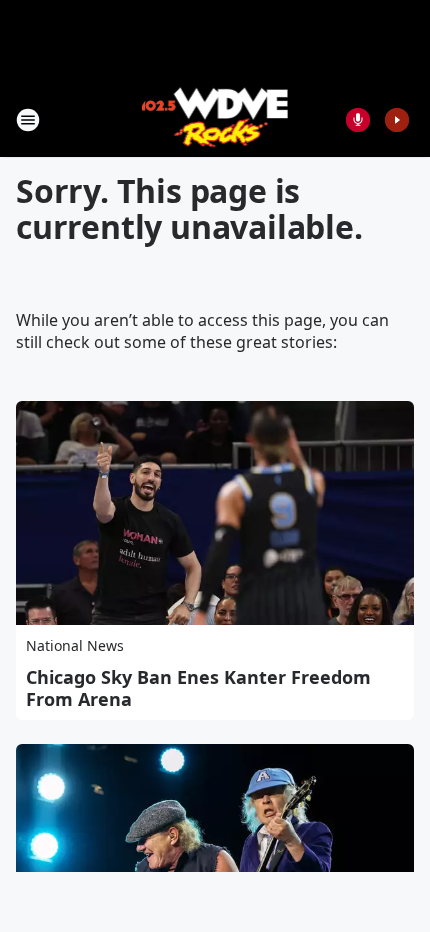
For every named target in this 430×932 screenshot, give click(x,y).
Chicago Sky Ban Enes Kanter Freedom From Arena (198, 688)
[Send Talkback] (358, 120)
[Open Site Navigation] (28, 120)
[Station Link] (215, 119)
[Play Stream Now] (397, 120)
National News (75, 645)
